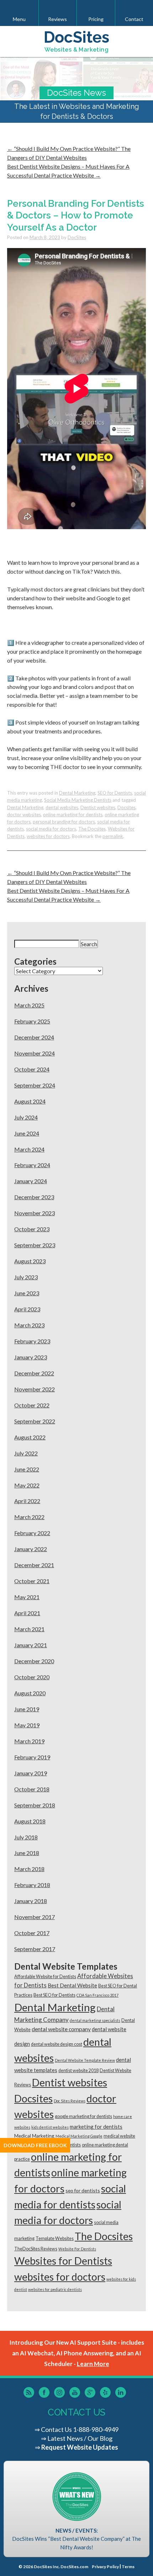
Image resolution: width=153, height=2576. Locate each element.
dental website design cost (57, 2044)
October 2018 (32, 1789)
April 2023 (27, 1309)
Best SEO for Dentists (54, 1995)
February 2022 (32, 1533)
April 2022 (27, 1501)
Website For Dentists (77, 2249)
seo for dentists (83, 2190)
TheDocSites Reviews (36, 2249)
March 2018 (29, 1869)
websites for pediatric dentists (55, 2289)
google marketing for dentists (83, 2116)
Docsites (126, 807)
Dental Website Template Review (85, 2060)
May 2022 (27, 1485)
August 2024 (30, 1101)
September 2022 (35, 1421)
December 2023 (34, 1197)
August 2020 (30, 1693)
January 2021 (31, 1645)
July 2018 (26, 1837)
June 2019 (27, 1709)
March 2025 (29, 1005)
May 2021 (27, 1597)
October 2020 (32, 1677)
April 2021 (27, 1613)
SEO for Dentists (115, 793)
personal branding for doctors (64, 822)
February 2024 (32, 1165)
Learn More (93, 2364)
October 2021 (32, 1581)
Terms (128, 2567)
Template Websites (55, 2238)
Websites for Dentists (63, 2261)
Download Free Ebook (35, 2145)
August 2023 (30, 1261)
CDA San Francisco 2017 (97, 1995)
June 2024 (27, 1133)
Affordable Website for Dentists (45, 1977)
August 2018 (30, 1821)
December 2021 (34, 1565)
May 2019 (27, 1725)
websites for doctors (48, 836)
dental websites (62, 807)
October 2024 (32, 1069)
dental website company (61, 2029)
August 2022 (30, 1437)
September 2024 (35, 1085)
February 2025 (32, 1021)
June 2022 (27, 1469)
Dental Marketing (77, 793)
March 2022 (29, 1517)
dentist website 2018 (78, 2071)
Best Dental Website (72, 1985)
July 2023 (26, 1277)
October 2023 (32, 1229)
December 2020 (34, 1661)
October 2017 (32, 1933)
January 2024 (31, 1181)
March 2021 (29, 1629)
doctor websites (24, 815)
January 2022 (31, 1549)
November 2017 (35, 1917)
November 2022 (35, 1389)
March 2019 (29, 1741)
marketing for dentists (96, 2127)
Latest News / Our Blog (80, 2438)
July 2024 (26, 1117)
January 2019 (31, 1773)
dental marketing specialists (95, 2020)
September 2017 (35, 1949)
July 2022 (26, 1453)
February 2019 (32, 1757)
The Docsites (92, 829)
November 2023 (35, 1213)
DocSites (77, 237)
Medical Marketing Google (79, 2136)
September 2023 (35, 1245)
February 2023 (32, 1341)
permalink (113, 836)
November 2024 (35, 1053)
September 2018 (35, 1805)
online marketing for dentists (73, 815)
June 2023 (27, 1293)
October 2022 (32, 1405)
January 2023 (31, 1357)
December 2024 (34, 1037)
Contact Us (56, 2429)
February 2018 (32, 1885)
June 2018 (27, 1853)
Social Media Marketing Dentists (78, 800)
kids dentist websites (50, 2127)
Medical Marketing (34, 2136)
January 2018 (31, 1901)
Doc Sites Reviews (70, 2101)
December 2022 (34, 1373)
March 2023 (29, 1325)
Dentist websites (98, 807)
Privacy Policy (105, 2567)
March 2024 (29, 1149)
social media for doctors (51, 829)
